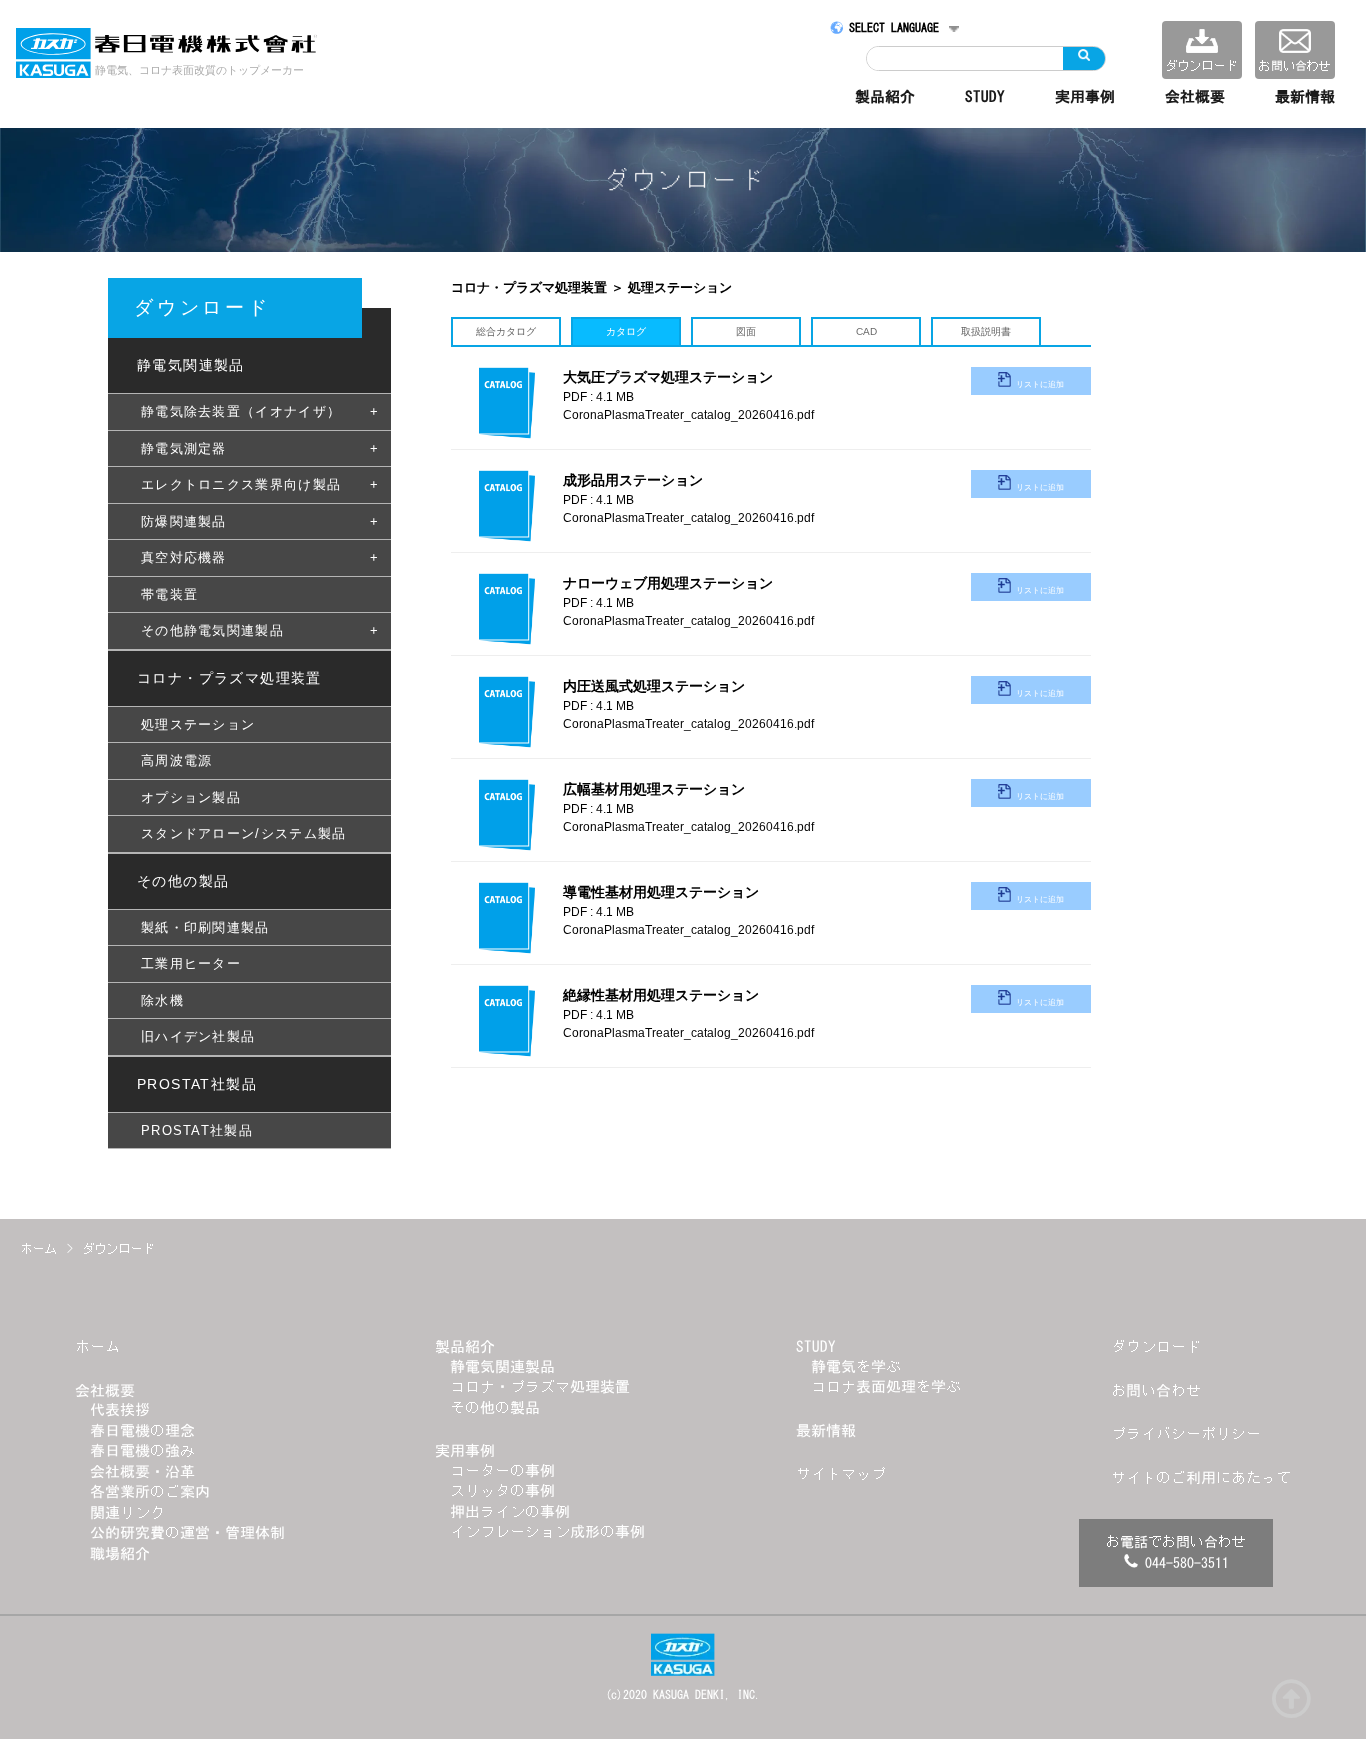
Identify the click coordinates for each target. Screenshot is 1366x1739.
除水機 (162, 1000)
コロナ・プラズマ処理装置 (540, 1386)
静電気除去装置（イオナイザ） (241, 411)
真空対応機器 (184, 557)
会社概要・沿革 (142, 1471)
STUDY (985, 96)
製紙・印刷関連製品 (205, 927)
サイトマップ (841, 1473)
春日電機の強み (142, 1450)
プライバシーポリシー (1186, 1433)
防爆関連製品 (184, 521)
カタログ (626, 331)
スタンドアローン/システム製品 (244, 833)
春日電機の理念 (142, 1430)
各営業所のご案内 (150, 1491)
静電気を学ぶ (856, 1366)
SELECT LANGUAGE (894, 28)
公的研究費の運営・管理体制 (187, 1532)
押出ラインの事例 (510, 1511)
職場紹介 (120, 1553)
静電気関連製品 (502, 1366)
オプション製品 (191, 797)
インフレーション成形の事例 (547, 1531)
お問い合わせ (1156, 1390)
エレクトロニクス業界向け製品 (241, 484)
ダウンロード (1156, 1346)
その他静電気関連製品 (212, 630)
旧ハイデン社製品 (198, 1036)
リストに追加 (1040, 384)
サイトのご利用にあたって (1201, 1477)
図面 (746, 331)
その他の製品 (495, 1407)
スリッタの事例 (502, 1490)
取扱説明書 (986, 331)
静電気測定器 (184, 448)
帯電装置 (169, 594)
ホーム (97, 1346)
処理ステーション (198, 724)
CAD (866, 331)
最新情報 (1305, 96)
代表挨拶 (120, 1409)
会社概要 (1195, 96)
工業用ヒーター (191, 963)
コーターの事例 (502, 1470)
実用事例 (1085, 96)
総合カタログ (506, 331)
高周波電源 (177, 760)
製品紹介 (885, 96)
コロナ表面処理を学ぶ (886, 1386)
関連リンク (127, 1512)
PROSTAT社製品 (197, 1130)
